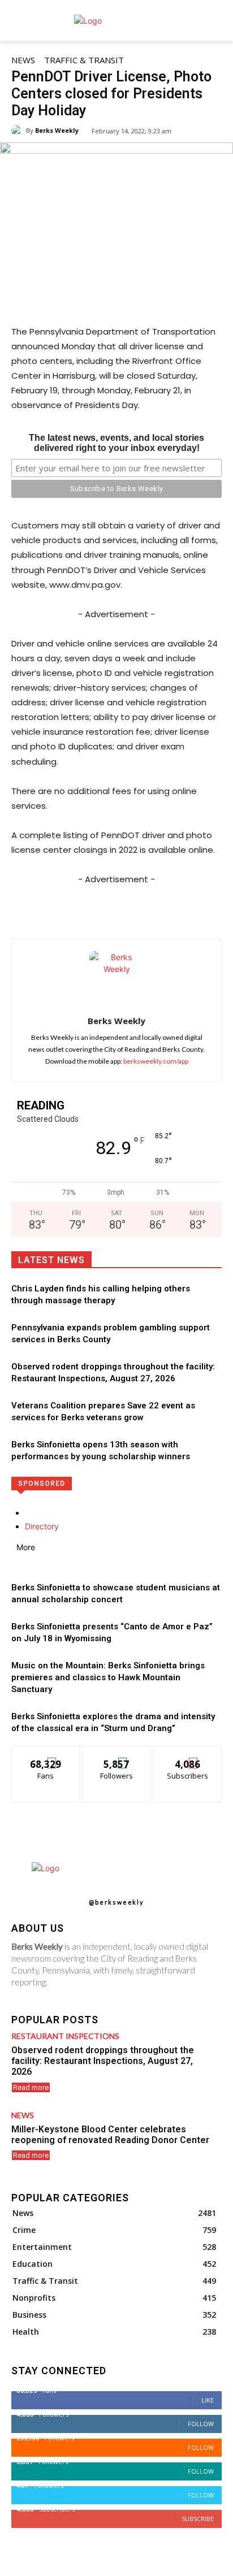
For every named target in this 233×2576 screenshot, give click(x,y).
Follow (117, 1755)
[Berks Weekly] (19, 131)
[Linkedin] (136, 910)
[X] (84, 910)
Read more (31, 2087)
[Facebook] (58, 910)
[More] (215, 910)
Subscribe (188, 1755)
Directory (42, 1526)
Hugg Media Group (96, 2566)
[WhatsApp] (110, 910)
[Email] (162, 910)
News (23, 60)
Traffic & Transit (84, 60)
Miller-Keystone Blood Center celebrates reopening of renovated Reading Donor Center (110, 2135)
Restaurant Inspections (65, 2036)
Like (46, 1755)
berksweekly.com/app (156, 1061)
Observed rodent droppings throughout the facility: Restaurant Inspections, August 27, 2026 (103, 2061)
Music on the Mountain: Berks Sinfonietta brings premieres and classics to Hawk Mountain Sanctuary (108, 1677)
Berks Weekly (57, 130)
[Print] (188, 910)
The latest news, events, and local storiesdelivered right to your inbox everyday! (116, 443)
